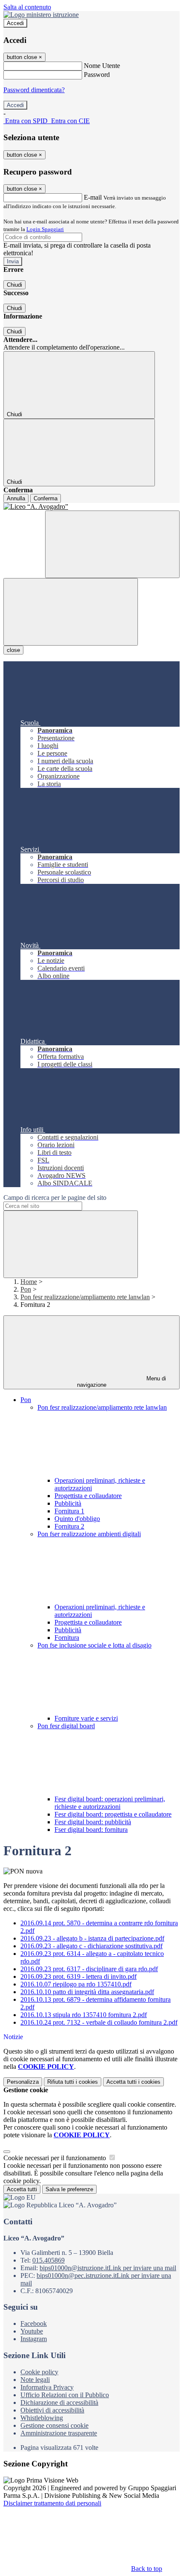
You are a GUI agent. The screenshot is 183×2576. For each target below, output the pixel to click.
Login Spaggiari (45, 229)
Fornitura (67, 1638)
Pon (26, 1289)
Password (97, 75)
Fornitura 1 (69, 1511)
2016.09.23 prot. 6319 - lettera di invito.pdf (79, 1976)
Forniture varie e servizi (86, 1718)
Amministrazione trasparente (59, 2433)
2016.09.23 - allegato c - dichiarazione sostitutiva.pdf (91, 1946)
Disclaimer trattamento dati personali (52, 2503)
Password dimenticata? (34, 90)
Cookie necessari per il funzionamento (56, 2158)
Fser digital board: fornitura (91, 1830)
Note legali (35, 2380)
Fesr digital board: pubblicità (93, 1822)
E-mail (93, 197)
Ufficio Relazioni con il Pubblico (65, 2395)
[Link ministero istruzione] (41, 15)
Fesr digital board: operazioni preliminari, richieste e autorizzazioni (110, 1803)
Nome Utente (102, 66)
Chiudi (14, 285)
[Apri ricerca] (112, 544)
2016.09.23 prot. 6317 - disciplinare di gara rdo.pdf (89, 1969)
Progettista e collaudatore (88, 1496)
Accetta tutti (133, 2082)
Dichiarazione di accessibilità (59, 2402)
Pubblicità (68, 1503)
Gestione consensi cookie (54, 2425)
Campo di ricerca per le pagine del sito (55, 1198)
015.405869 (49, 2260)
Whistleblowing (42, 2418)
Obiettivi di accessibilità (52, 2410)
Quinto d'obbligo (77, 1519)
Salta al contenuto (27, 7)
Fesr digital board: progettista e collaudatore (113, 1814)
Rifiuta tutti (73, 2082)
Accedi (15, 23)
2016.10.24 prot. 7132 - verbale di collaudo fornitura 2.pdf (99, 2022)
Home (29, 1282)
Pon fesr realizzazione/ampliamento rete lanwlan (85, 1297)
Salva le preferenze (69, 2189)
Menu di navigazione (122, 1382)
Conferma (46, 498)
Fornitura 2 (69, 1526)
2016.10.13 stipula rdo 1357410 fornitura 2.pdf (84, 2015)
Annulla (16, 498)
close (13, 650)
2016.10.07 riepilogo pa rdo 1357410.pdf (76, 1984)
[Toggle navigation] (71, 612)
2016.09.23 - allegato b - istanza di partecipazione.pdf (92, 1938)
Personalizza (23, 2082)
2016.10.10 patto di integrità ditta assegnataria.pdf (87, 1992)
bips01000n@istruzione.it (108, 2268)
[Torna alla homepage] (91, 507)
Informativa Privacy (47, 2387)
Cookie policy (39, 2372)
